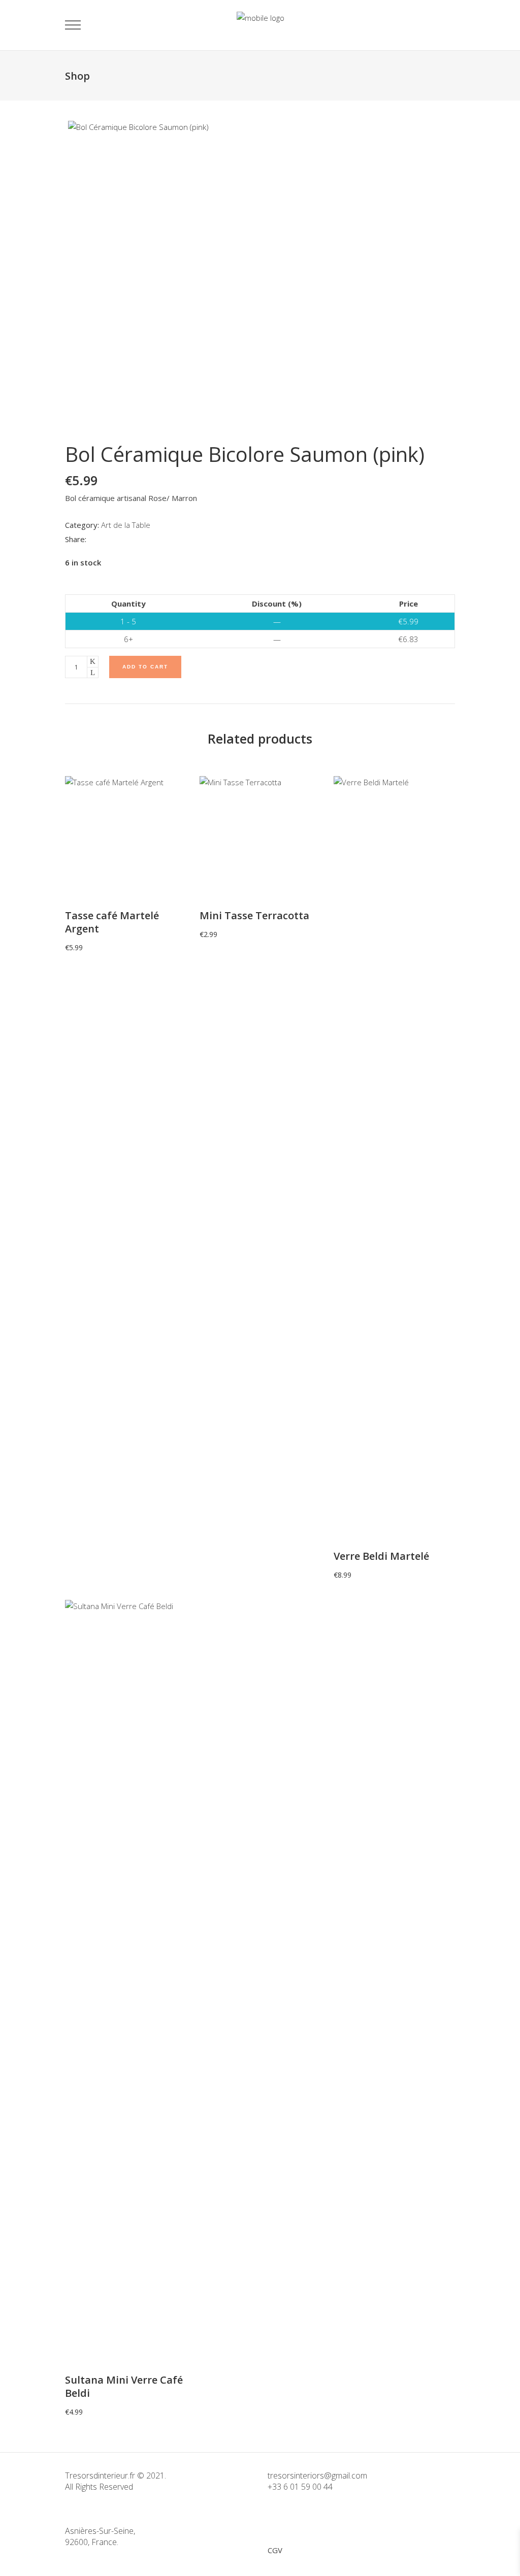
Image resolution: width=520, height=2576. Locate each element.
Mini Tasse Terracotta (254, 915)
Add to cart (145, 667)
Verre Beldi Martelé (381, 1556)
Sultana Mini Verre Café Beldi (124, 2386)
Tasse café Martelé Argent (112, 922)
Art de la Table (126, 525)
